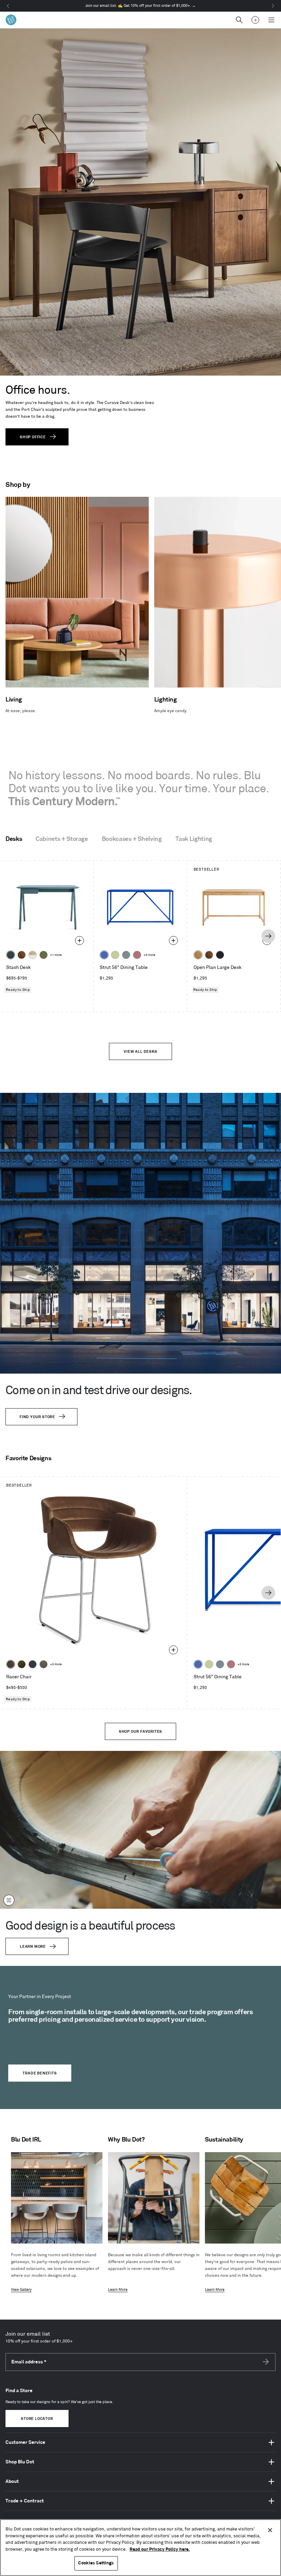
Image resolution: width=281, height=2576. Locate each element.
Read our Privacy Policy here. (160, 2549)
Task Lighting (194, 839)
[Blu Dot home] (11, 20)
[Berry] (137, 955)
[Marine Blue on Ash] (11, 955)
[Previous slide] (12, 936)
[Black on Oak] (220, 955)
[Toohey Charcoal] (44, 1664)
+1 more (56, 955)
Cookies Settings (96, 2563)
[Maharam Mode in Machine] (33, 1664)
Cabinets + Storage (62, 839)
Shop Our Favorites (140, 1732)
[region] (140, 2548)
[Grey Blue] (126, 955)
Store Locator (37, 2419)
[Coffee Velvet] (11, 1664)
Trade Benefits (40, 2073)
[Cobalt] (104, 955)
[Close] (270, 2530)
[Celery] (115, 955)
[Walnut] (22, 955)
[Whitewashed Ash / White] (33, 955)
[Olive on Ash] (44, 955)
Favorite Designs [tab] (28, 1459)
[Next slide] (268, 936)
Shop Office (33, 437)
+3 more (149, 955)
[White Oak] (198, 955)
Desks (14, 839)
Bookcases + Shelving (132, 839)
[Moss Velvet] (22, 1664)
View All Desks (140, 1052)
